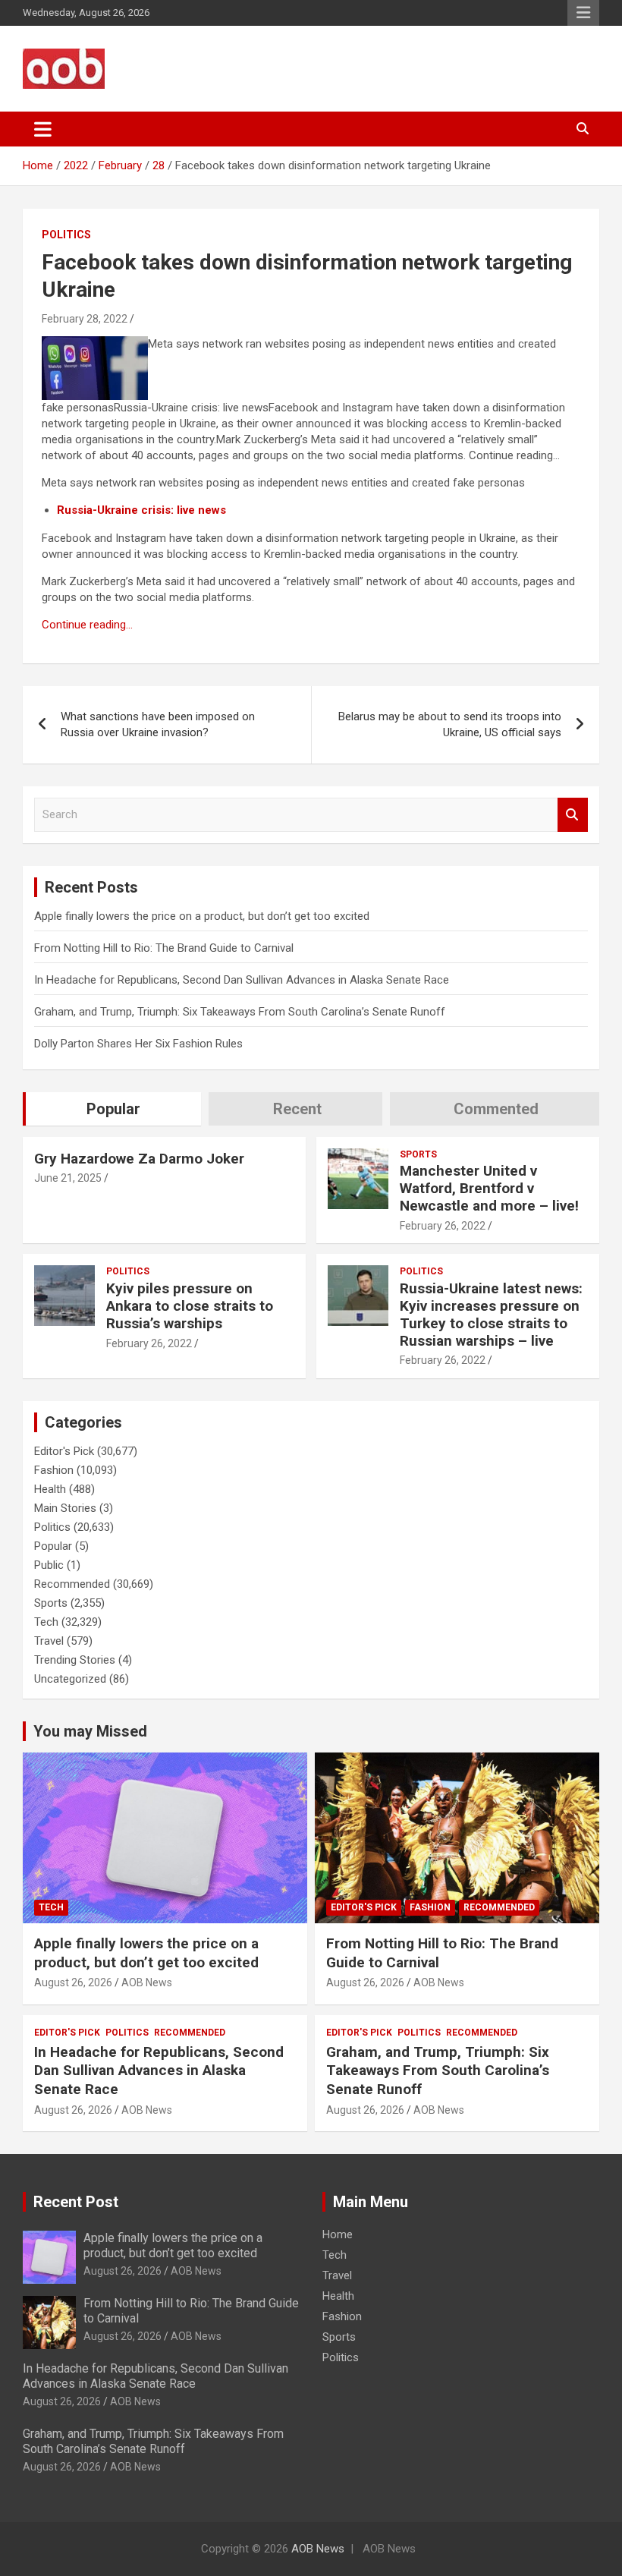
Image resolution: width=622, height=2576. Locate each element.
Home (338, 2234)
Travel (49, 1641)
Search (573, 815)
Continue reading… (87, 625)
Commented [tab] (496, 1109)
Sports (418, 1154)
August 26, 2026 (73, 1982)
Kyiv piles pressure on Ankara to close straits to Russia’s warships (190, 1306)
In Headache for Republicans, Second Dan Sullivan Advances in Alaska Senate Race (242, 980)
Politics (66, 235)
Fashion (54, 1470)
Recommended (72, 1584)
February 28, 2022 (85, 319)
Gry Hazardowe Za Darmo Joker (139, 1159)
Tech (46, 1622)
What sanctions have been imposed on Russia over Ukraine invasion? (158, 724)
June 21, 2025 (68, 1178)
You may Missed (90, 1731)
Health (50, 1489)
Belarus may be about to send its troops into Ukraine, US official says (450, 724)
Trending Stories (75, 1660)
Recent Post (76, 2202)
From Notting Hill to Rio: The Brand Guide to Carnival (164, 948)
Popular (53, 1546)
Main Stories (65, 1508)
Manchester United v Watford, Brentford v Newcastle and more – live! (489, 1188)
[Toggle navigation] (43, 129)
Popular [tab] (113, 1109)
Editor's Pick (64, 1451)
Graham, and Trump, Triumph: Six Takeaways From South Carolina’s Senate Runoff (240, 1012)
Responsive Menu (583, 13)
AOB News (147, 1982)
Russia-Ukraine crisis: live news (141, 510)
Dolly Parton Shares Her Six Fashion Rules (138, 1044)
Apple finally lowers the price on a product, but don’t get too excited (202, 916)
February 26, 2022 (443, 1226)
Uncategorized (70, 1679)
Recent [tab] (297, 1109)
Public (49, 1565)
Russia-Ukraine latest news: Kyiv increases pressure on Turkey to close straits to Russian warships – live (491, 1314)
